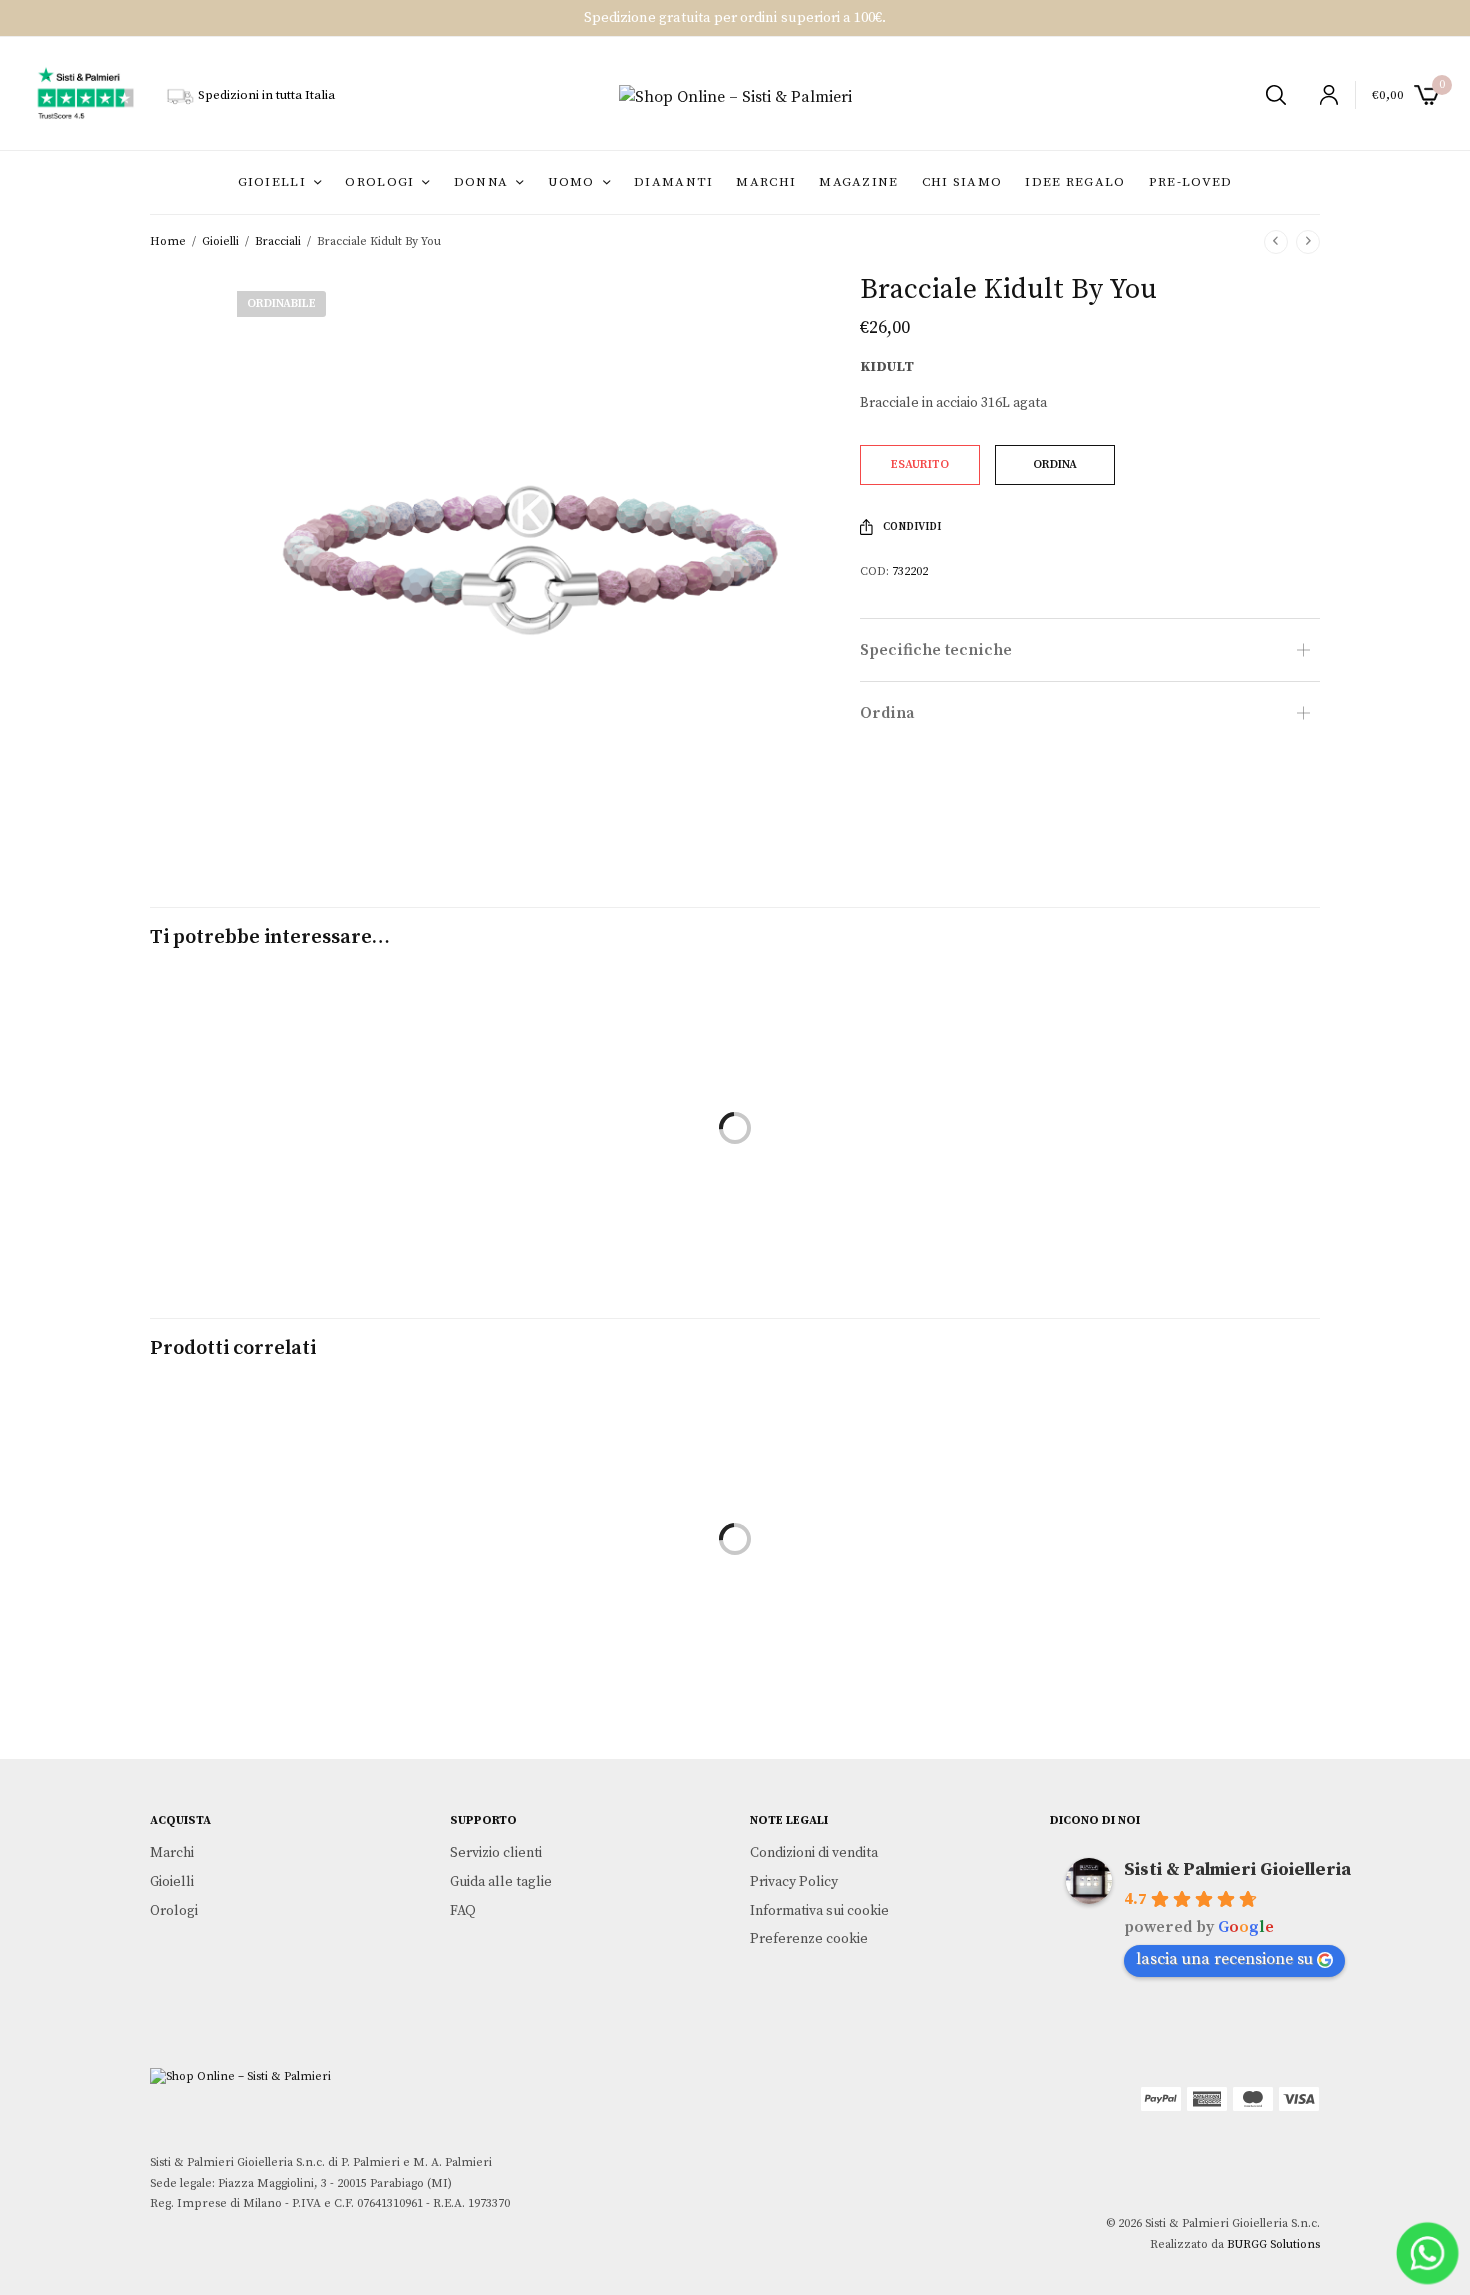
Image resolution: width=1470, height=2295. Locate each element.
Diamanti (673, 182)
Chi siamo (962, 182)
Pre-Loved (1191, 182)
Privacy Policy (794, 1882)
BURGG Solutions (1273, 2244)
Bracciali (278, 241)
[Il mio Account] (1320, 95)
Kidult (887, 367)
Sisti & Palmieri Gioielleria (1237, 1869)
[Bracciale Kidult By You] (331, 1159)
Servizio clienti (496, 1853)
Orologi (379, 182)
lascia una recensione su (1224, 1959)
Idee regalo (1075, 182)
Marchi (766, 182)
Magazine (858, 182)
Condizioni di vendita (814, 1853)
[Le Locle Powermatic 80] (331, 1570)
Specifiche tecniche (936, 650)
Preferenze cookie (809, 1939)
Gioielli (272, 182)
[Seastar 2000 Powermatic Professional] (1138, 1570)
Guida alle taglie (501, 1882)
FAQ (463, 1911)
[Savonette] (734, 1570)
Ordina (887, 713)
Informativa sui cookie (819, 1911)
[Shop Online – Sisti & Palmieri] (735, 97)
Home (168, 241)
